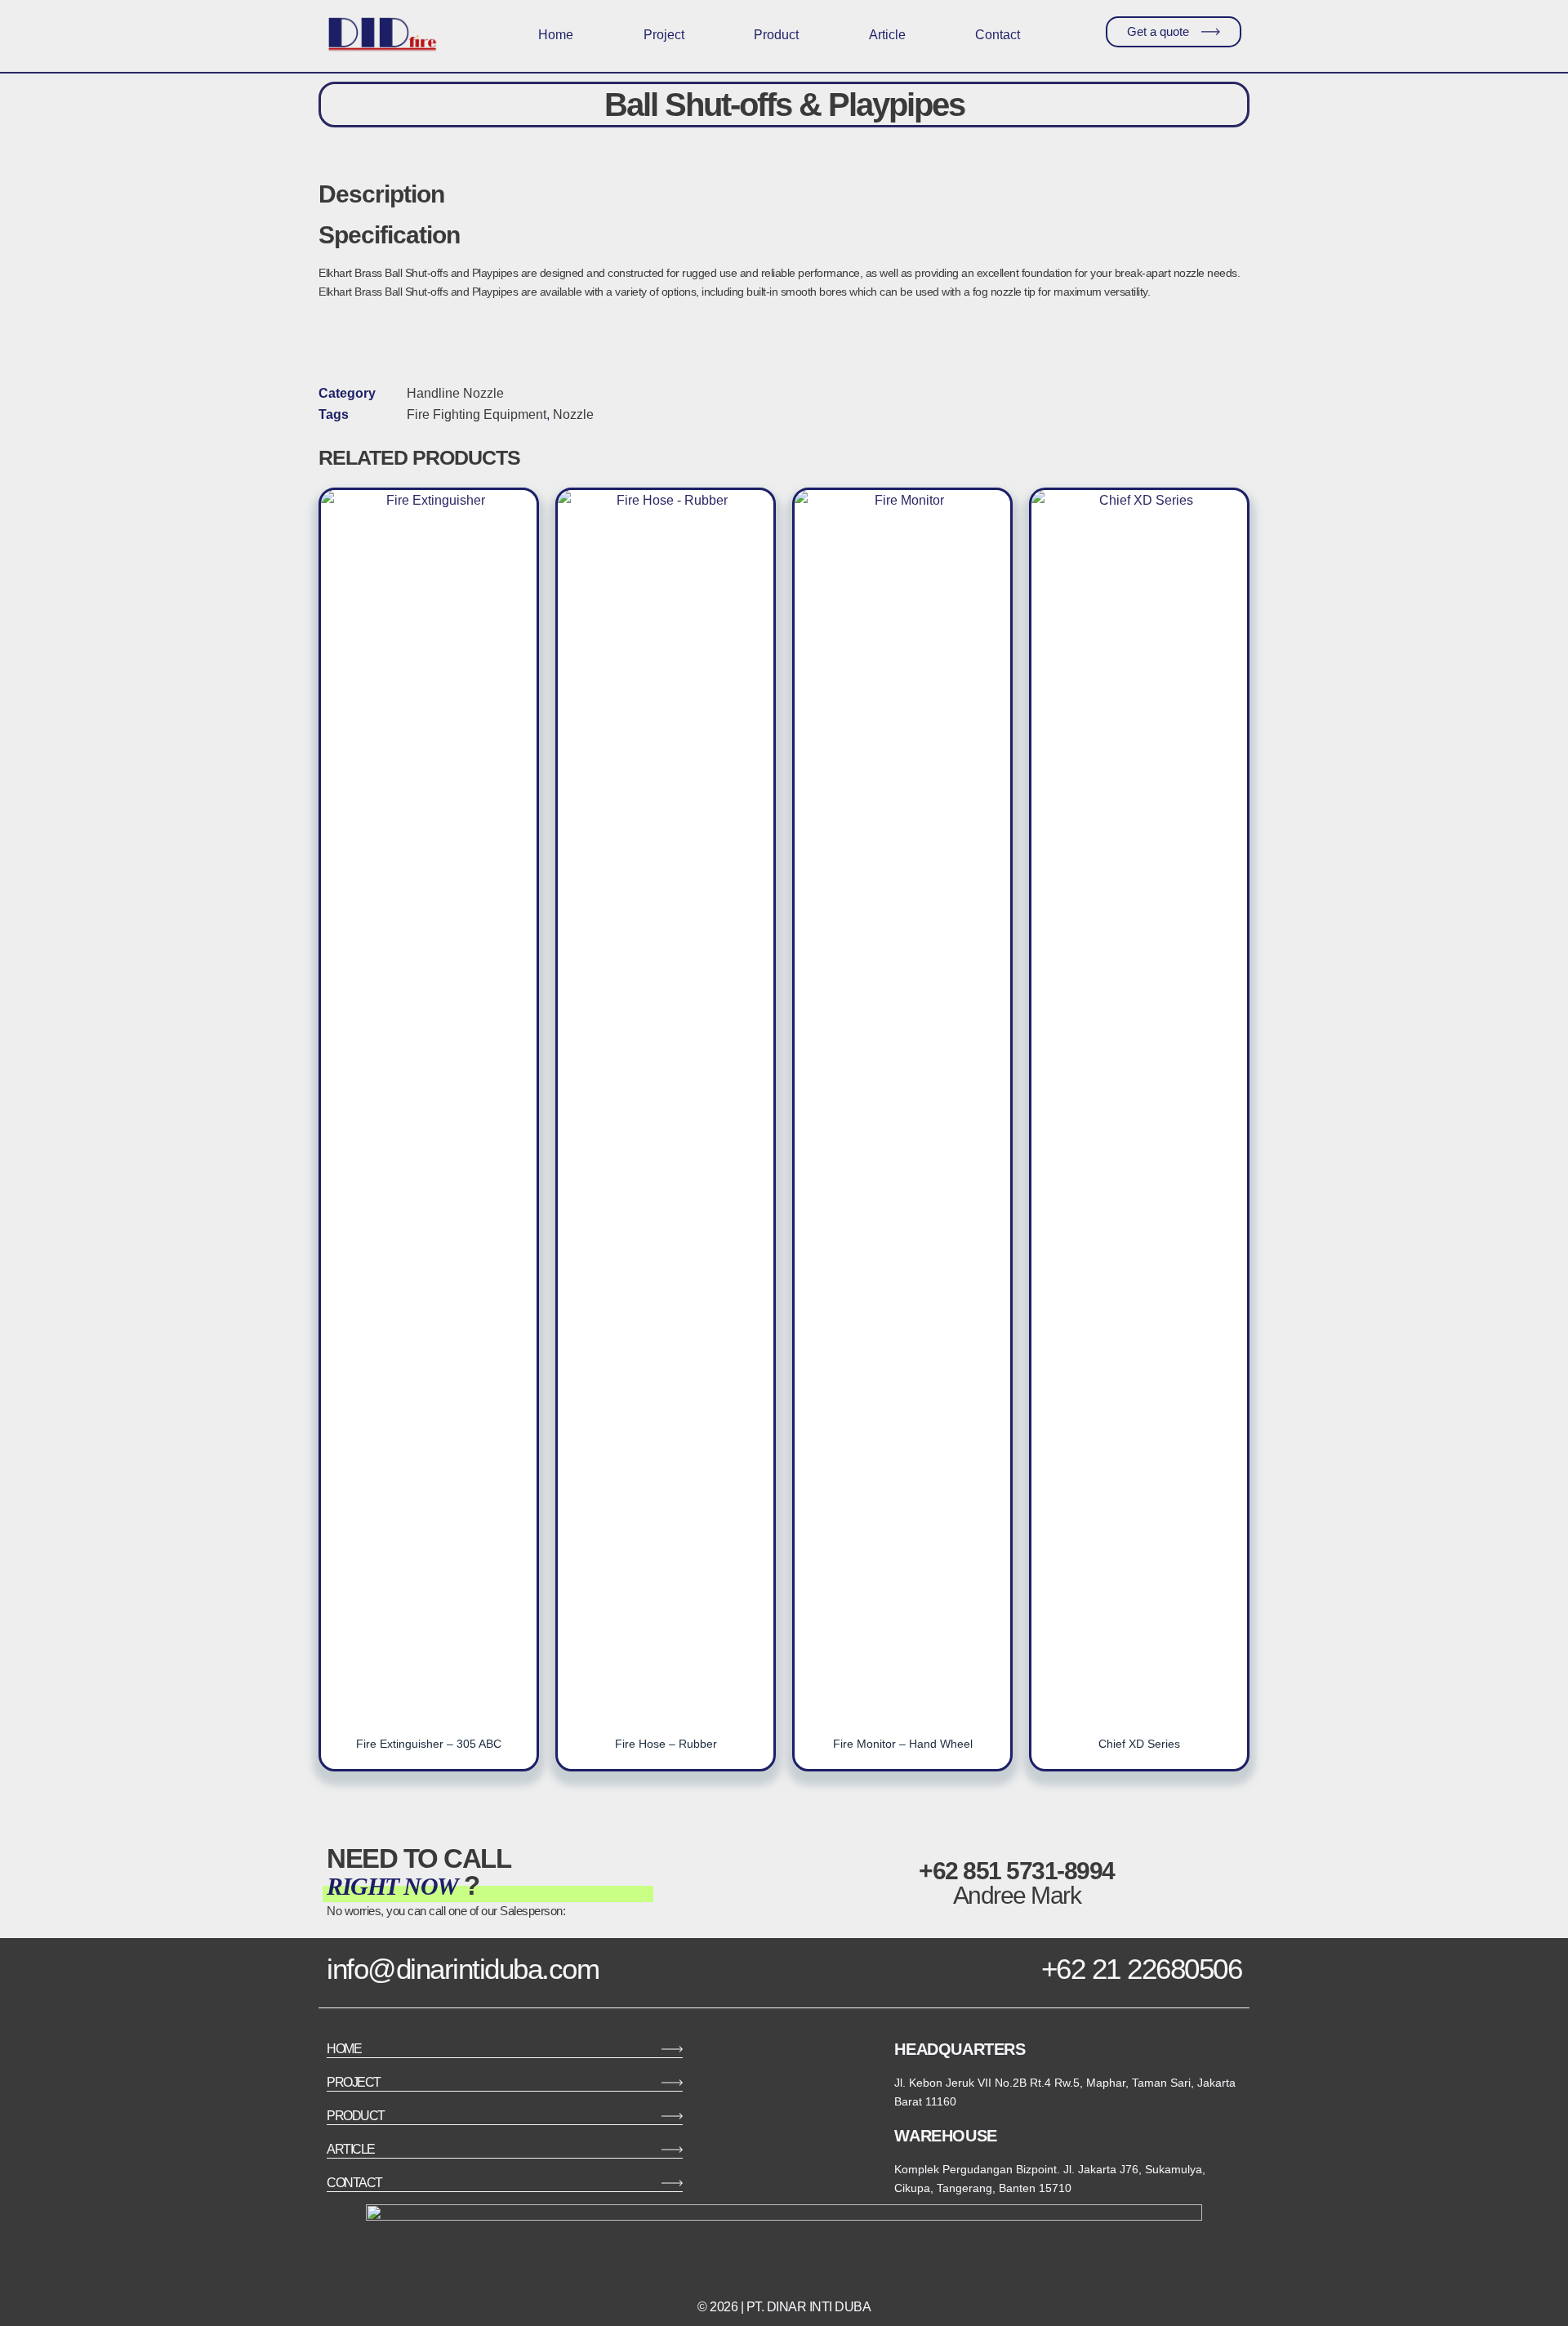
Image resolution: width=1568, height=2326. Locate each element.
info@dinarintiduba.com (463, 1969)
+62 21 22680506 (1142, 1969)
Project (664, 35)
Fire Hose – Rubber (666, 1744)
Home (556, 35)
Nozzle (573, 414)
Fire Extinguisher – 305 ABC (429, 1744)
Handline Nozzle (455, 393)
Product (776, 35)
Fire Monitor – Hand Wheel (903, 1744)
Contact (998, 35)
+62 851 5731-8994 (1017, 1871)
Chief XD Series (1139, 1744)
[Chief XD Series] (1139, 1103)
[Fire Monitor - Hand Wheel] (902, 1103)
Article (887, 35)
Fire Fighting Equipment (477, 414)
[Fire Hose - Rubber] (666, 1103)
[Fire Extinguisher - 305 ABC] (429, 1103)
